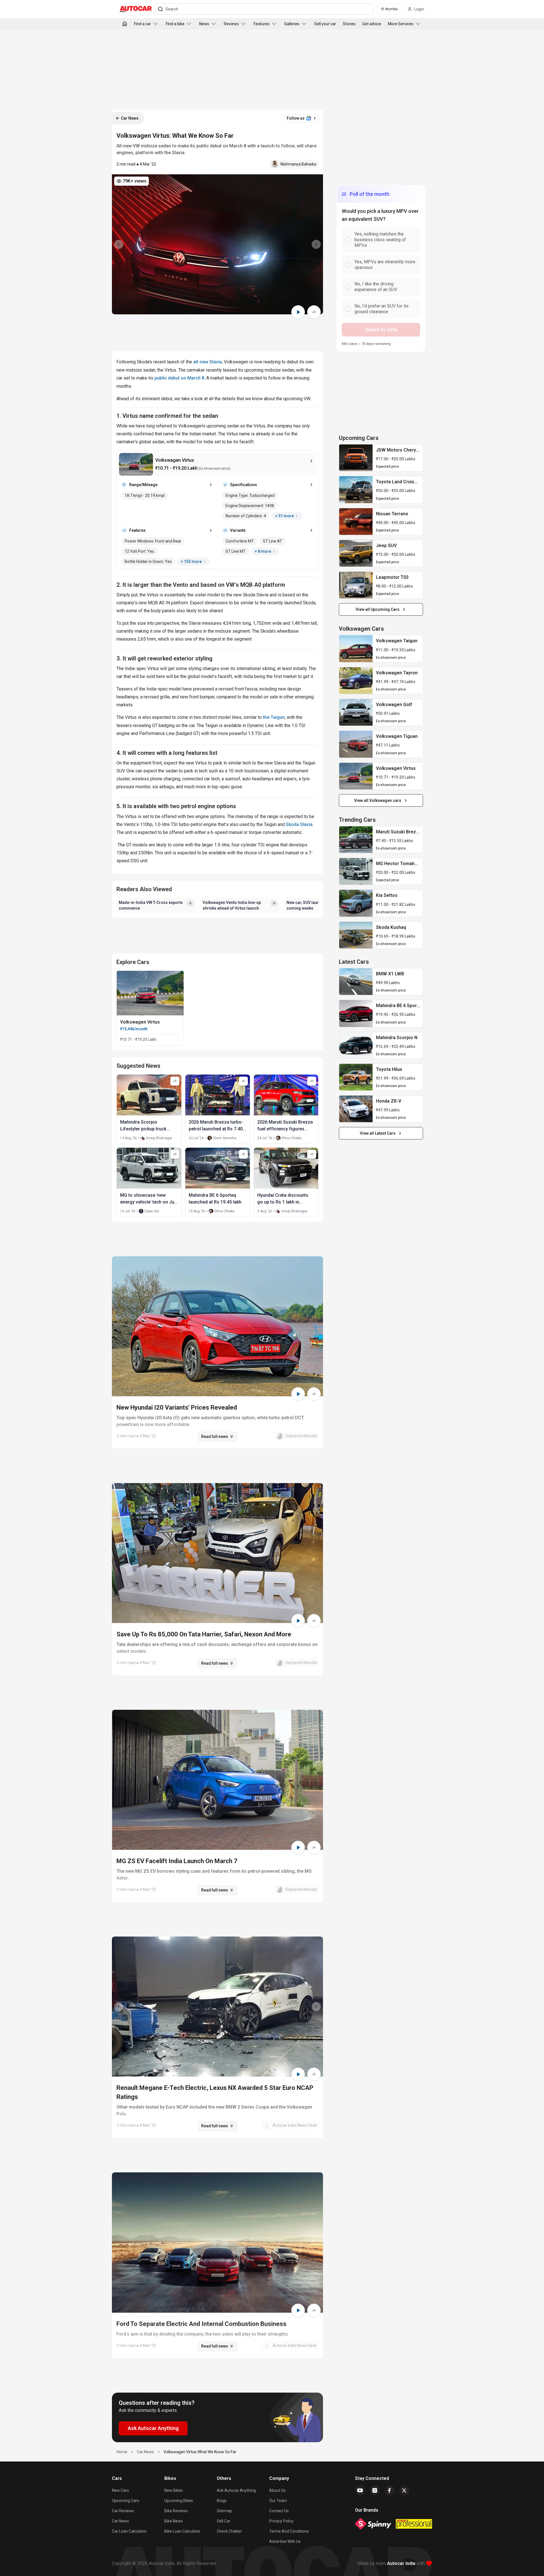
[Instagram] (375, 2490)
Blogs (222, 2501)
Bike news (174, 2521)
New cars (120, 2490)
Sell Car (224, 2521)
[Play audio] (298, 312)
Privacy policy (281, 2521)
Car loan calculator (129, 2531)
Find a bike (175, 24)
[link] (356, 458)
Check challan (229, 2531)
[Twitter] (404, 2490)
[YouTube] (360, 2490)
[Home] (125, 24)
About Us (277, 2490)
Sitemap (224, 2511)
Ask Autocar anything (236, 2490)
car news (145, 2452)
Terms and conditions (289, 2531)
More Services (401, 24)
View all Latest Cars (378, 1133)
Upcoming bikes (179, 2501)
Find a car (143, 24)
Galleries (292, 24)
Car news (120, 2521)
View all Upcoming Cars (378, 609)
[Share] (314, 312)
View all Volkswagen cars (378, 800)
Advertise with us (285, 2541)
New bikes (174, 2490)
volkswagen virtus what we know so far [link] (200, 2452)
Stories (349, 24)
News (204, 24)
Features (262, 24)
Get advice (372, 24)
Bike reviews (176, 2511)
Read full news (215, 1437)
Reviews (231, 24)
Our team (278, 2501)
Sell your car (325, 24)
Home (122, 2452)
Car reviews (123, 2511)
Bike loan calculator (182, 2531)
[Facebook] (390, 2490)
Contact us (279, 2511)
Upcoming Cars (126, 2501)
